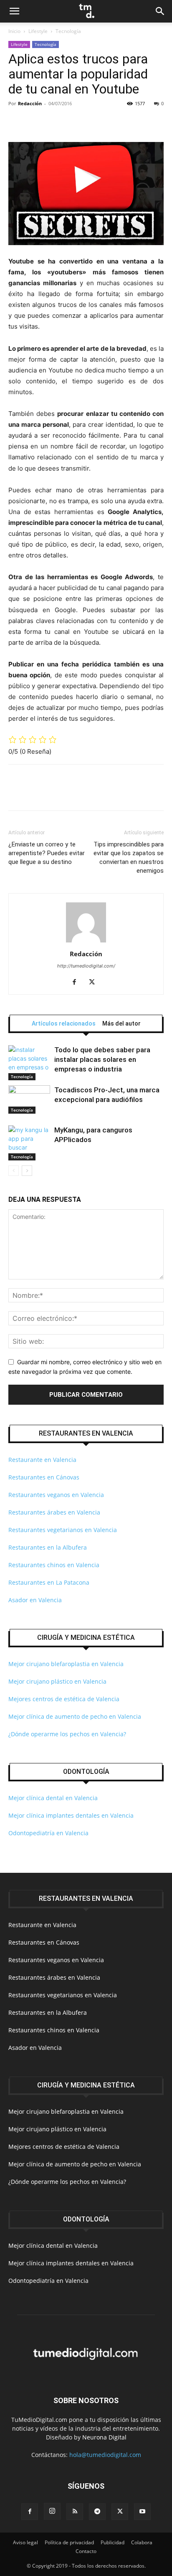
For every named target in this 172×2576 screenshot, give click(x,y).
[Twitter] (36, 122)
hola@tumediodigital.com (105, 2455)
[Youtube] (142, 2512)
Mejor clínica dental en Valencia (53, 1798)
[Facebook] (17, 122)
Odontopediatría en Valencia (48, 1833)
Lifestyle (38, 31)
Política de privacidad (69, 2542)
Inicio (14, 31)
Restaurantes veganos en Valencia (56, 1495)
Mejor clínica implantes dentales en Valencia (71, 1815)
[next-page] (27, 1171)
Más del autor (121, 1023)
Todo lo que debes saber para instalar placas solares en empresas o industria (102, 1059)
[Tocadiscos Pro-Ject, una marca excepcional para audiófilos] (29, 1100)
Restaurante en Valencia (42, 1460)
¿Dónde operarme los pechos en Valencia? (67, 1734)
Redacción (30, 103)
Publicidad (113, 2542)
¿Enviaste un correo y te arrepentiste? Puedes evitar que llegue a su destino (47, 853)
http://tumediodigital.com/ (86, 966)
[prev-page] (14, 1171)
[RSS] (75, 2512)
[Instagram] (52, 2511)
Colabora (142, 2542)
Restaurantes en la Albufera (48, 1547)
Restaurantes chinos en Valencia (54, 1565)
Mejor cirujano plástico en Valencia (57, 1681)
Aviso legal (25, 2542)
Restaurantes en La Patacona (49, 1582)
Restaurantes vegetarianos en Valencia (63, 1530)
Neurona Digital (104, 2437)
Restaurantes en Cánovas (44, 1477)
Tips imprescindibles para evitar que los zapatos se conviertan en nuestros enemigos (129, 857)
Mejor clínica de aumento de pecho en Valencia (75, 1716)
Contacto (86, 2551)
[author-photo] (86, 942)
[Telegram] (97, 2512)
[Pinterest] (55, 122)
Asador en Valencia (35, 1600)
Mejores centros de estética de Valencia (64, 1699)
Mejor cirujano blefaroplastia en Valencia (66, 1664)
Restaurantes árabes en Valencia (54, 1512)
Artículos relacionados (64, 1023)
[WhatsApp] (74, 122)
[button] (14, 11)
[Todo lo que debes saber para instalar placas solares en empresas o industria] (29, 1063)
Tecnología (68, 31)
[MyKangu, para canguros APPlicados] (29, 1143)
